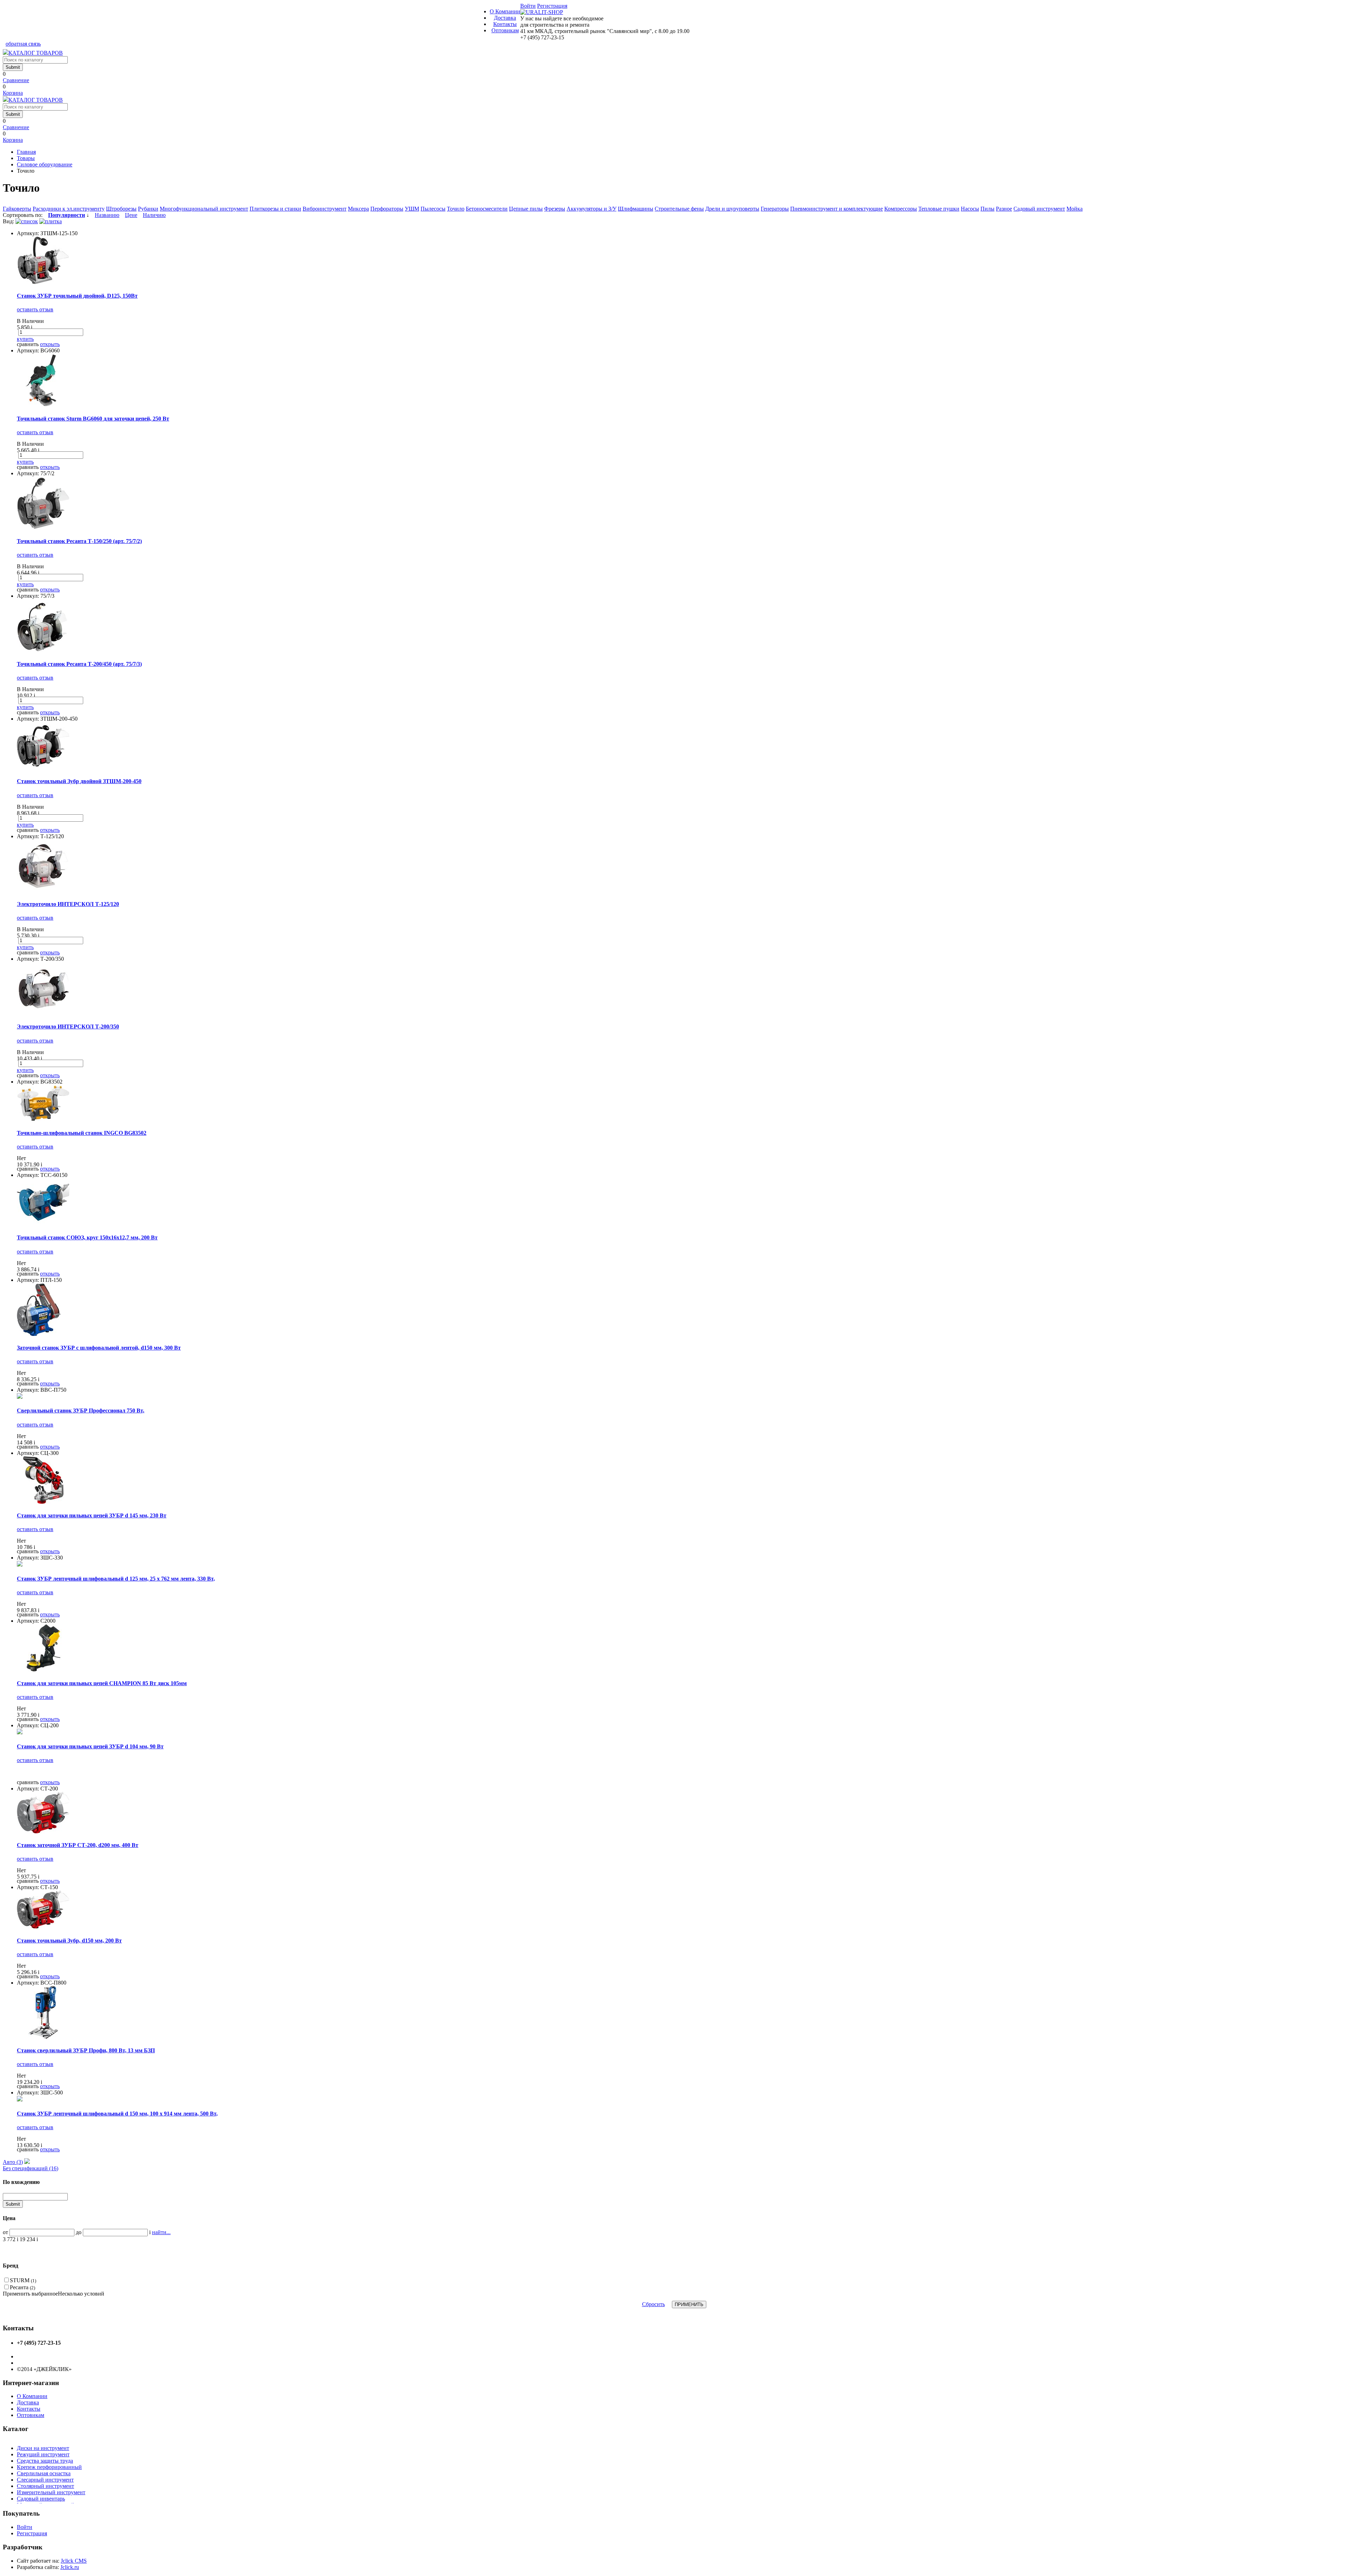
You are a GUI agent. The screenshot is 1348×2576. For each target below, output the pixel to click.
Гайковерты (17, 209)
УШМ (412, 209)
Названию (107, 215)
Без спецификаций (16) (31, 2168)
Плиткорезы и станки (275, 209)
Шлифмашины (636, 209)
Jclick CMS (74, 2561)
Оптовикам (505, 30)
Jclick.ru (70, 2567)
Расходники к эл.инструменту (69, 209)
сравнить (28, 344)
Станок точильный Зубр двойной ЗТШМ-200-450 (79, 781)
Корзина (13, 93)
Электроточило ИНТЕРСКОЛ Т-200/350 (68, 1027)
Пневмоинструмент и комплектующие (837, 209)
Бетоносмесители (487, 209)
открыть (50, 344)
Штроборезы (121, 209)
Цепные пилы (526, 209)
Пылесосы (433, 209)
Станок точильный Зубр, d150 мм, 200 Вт (69, 1941)
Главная (26, 152)
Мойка (1075, 209)
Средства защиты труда (45, 2461)
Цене (131, 215)
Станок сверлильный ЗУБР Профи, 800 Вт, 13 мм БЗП (86, 2050)
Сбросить (653, 2304)
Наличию (154, 215)
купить (25, 339)
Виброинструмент (325, 209)
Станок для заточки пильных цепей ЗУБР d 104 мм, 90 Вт (90, 1746)
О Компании (505, 11)
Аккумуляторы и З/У (592, 209)
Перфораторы (387, 209)
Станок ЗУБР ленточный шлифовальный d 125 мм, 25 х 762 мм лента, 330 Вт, (116, 1579)
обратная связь (23, 44)
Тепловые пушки (939, 209)
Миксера (358, 209)
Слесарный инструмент (45, 2480)
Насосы (970, 209)
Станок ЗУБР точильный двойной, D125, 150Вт (77, 296)
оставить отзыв (35, 309)
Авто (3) (13, 2162)
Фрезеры (555, 209)
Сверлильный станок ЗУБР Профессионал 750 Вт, (81, 1410)
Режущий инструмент (43, 2454)
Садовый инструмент (1039, 209)
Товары (26, 158)
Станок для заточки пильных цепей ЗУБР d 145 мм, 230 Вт (92, 1515)
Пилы (987, 209)
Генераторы (775, 209)
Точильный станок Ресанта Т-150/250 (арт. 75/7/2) (79, 541)
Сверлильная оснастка (44, 2473)
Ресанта (22, 2287)
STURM (23, 2280)
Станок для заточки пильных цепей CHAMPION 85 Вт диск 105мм (102, 1683)
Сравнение (16, 80)
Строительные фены (679, 209)
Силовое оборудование (45, 164)
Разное (1004, 209)
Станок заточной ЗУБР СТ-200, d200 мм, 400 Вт (78, 1845)
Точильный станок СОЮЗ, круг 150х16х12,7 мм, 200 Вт (87, 1237)
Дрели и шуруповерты (732, 209)
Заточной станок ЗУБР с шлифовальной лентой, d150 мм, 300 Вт (99, 1348)
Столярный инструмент (45, 2486)
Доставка (505, 18)
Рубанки (148, 209)
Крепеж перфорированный (49, 2467)
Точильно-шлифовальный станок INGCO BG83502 (82, 1133)
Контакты (505, 24)
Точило (456, 209)
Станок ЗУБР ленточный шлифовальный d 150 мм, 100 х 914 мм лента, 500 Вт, (117, 2114)
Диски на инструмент (43, 2448)
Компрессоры (901, 209)
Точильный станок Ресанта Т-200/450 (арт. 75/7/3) (79, 664)
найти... (161, 2232)
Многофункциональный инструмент (204, 209)
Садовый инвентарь (41, 2499)
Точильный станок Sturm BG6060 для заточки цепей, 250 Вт (93, 419)
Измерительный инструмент (51, 2492)
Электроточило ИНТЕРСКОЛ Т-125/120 (68, 904)
